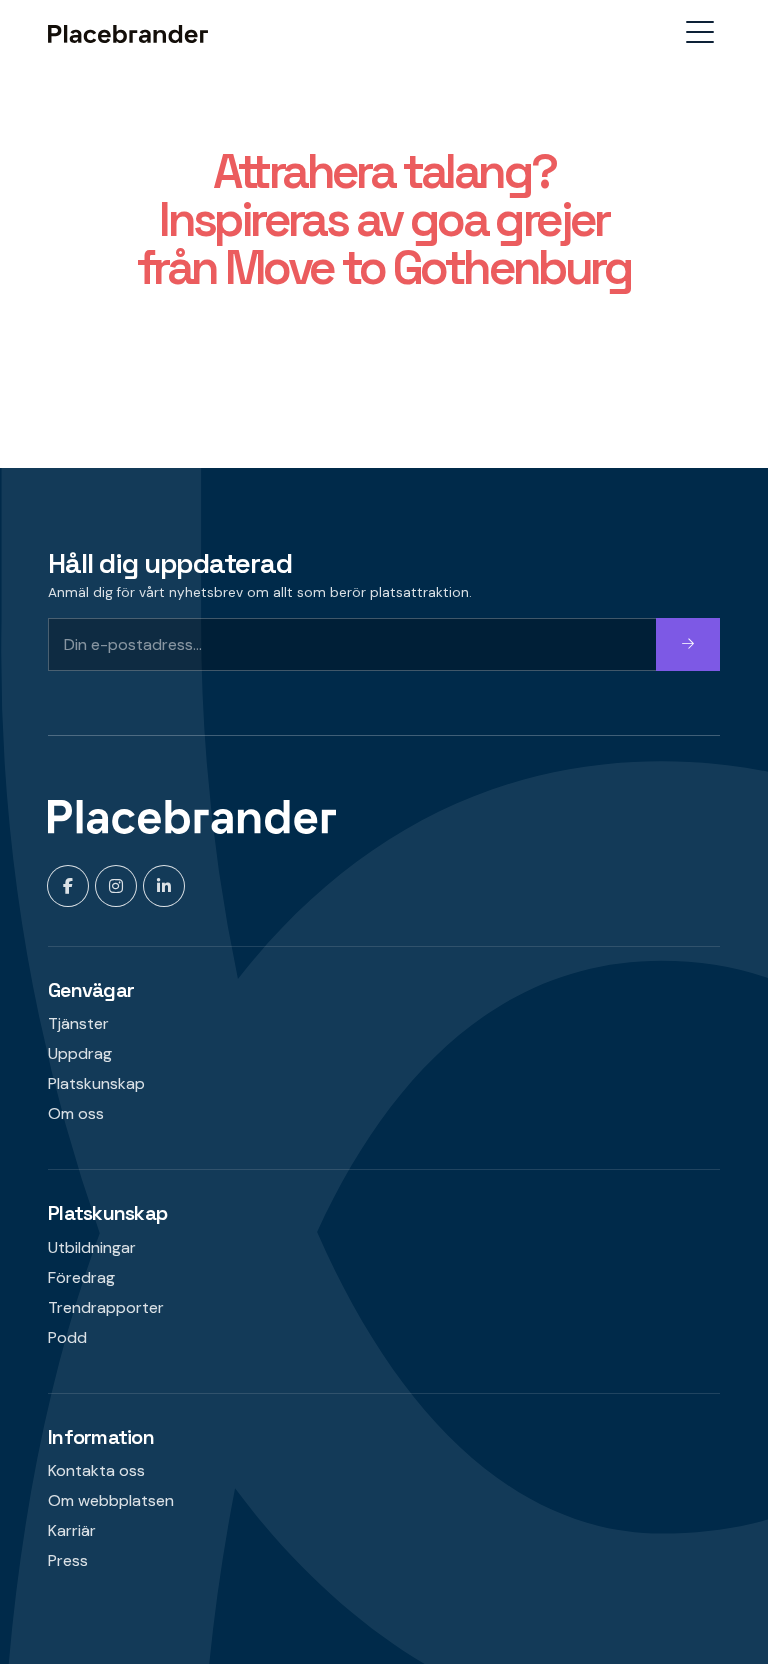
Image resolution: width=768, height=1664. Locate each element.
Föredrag (81, 1277)
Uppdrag (80, 1053)
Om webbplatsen (111, 1500)
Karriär (72, 1530)
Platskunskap (96, 1083)
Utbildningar (92, 1247)
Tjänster (78, 1023)
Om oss (76, 1113)
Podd (67, 1337)
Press (68, 1560)
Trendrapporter (106, 1307)
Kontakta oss (96, 1470)
